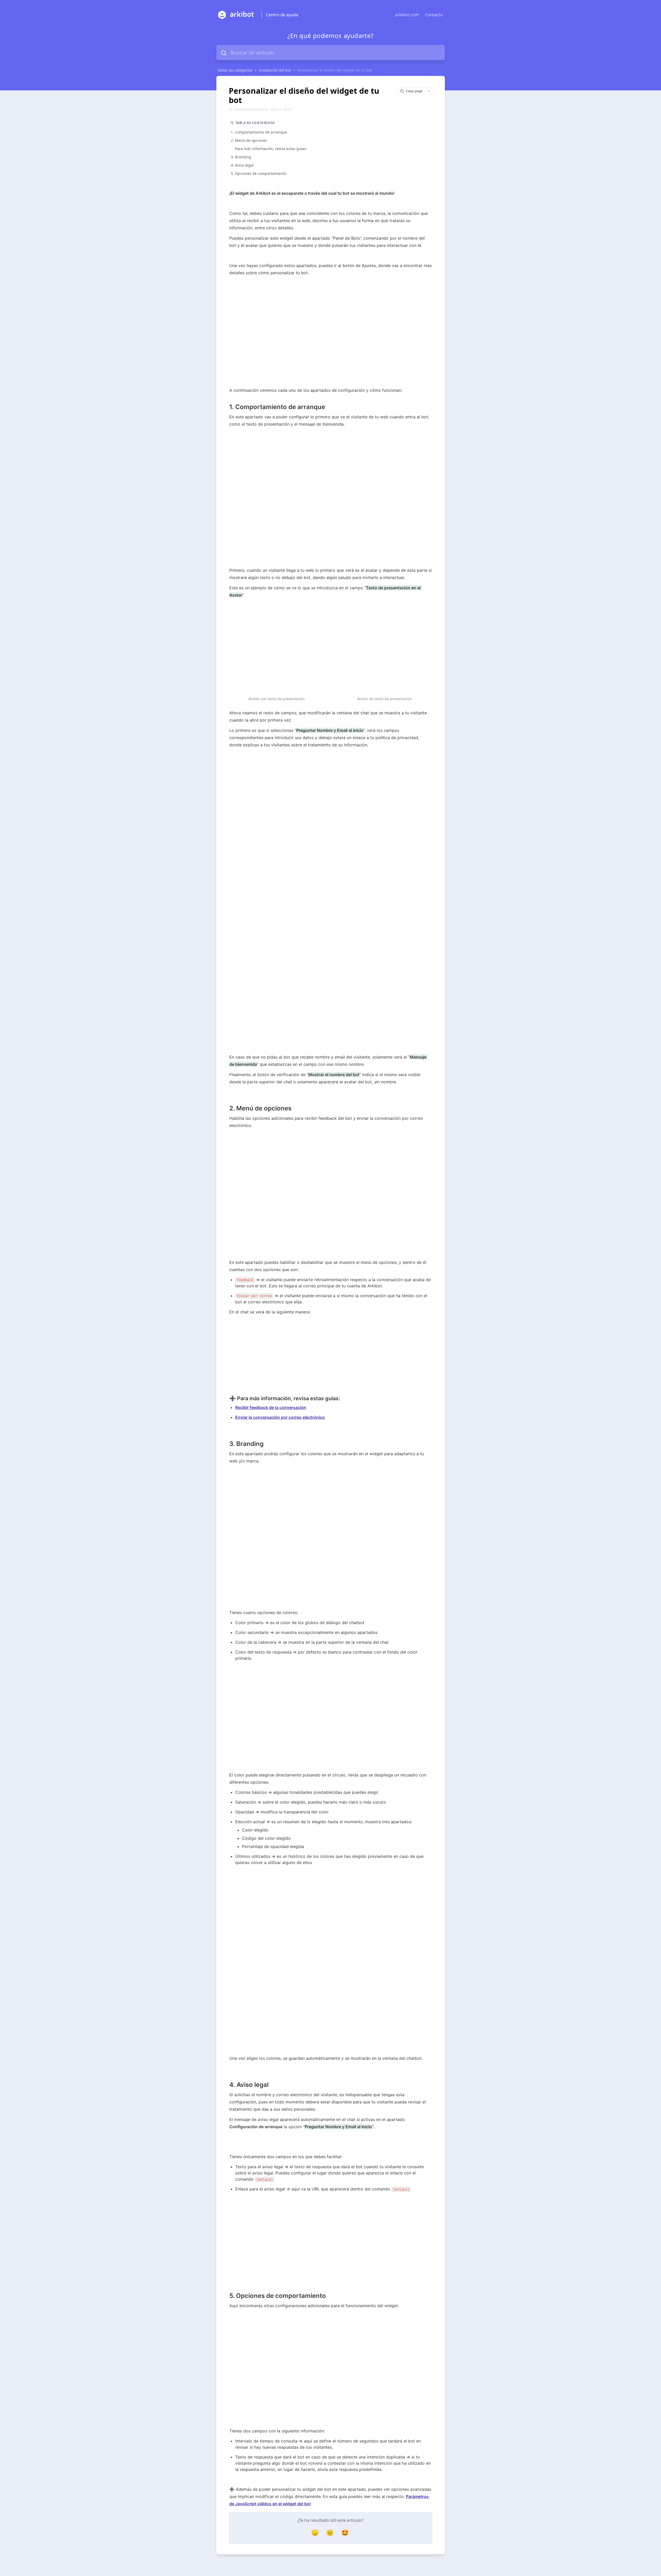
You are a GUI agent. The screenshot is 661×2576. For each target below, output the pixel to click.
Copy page (414, 91)
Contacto (434, 15)
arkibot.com (407, 15)
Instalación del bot (275, 70)
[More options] (429, 91)
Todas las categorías (235, 70)
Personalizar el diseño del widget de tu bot (334, 70)
